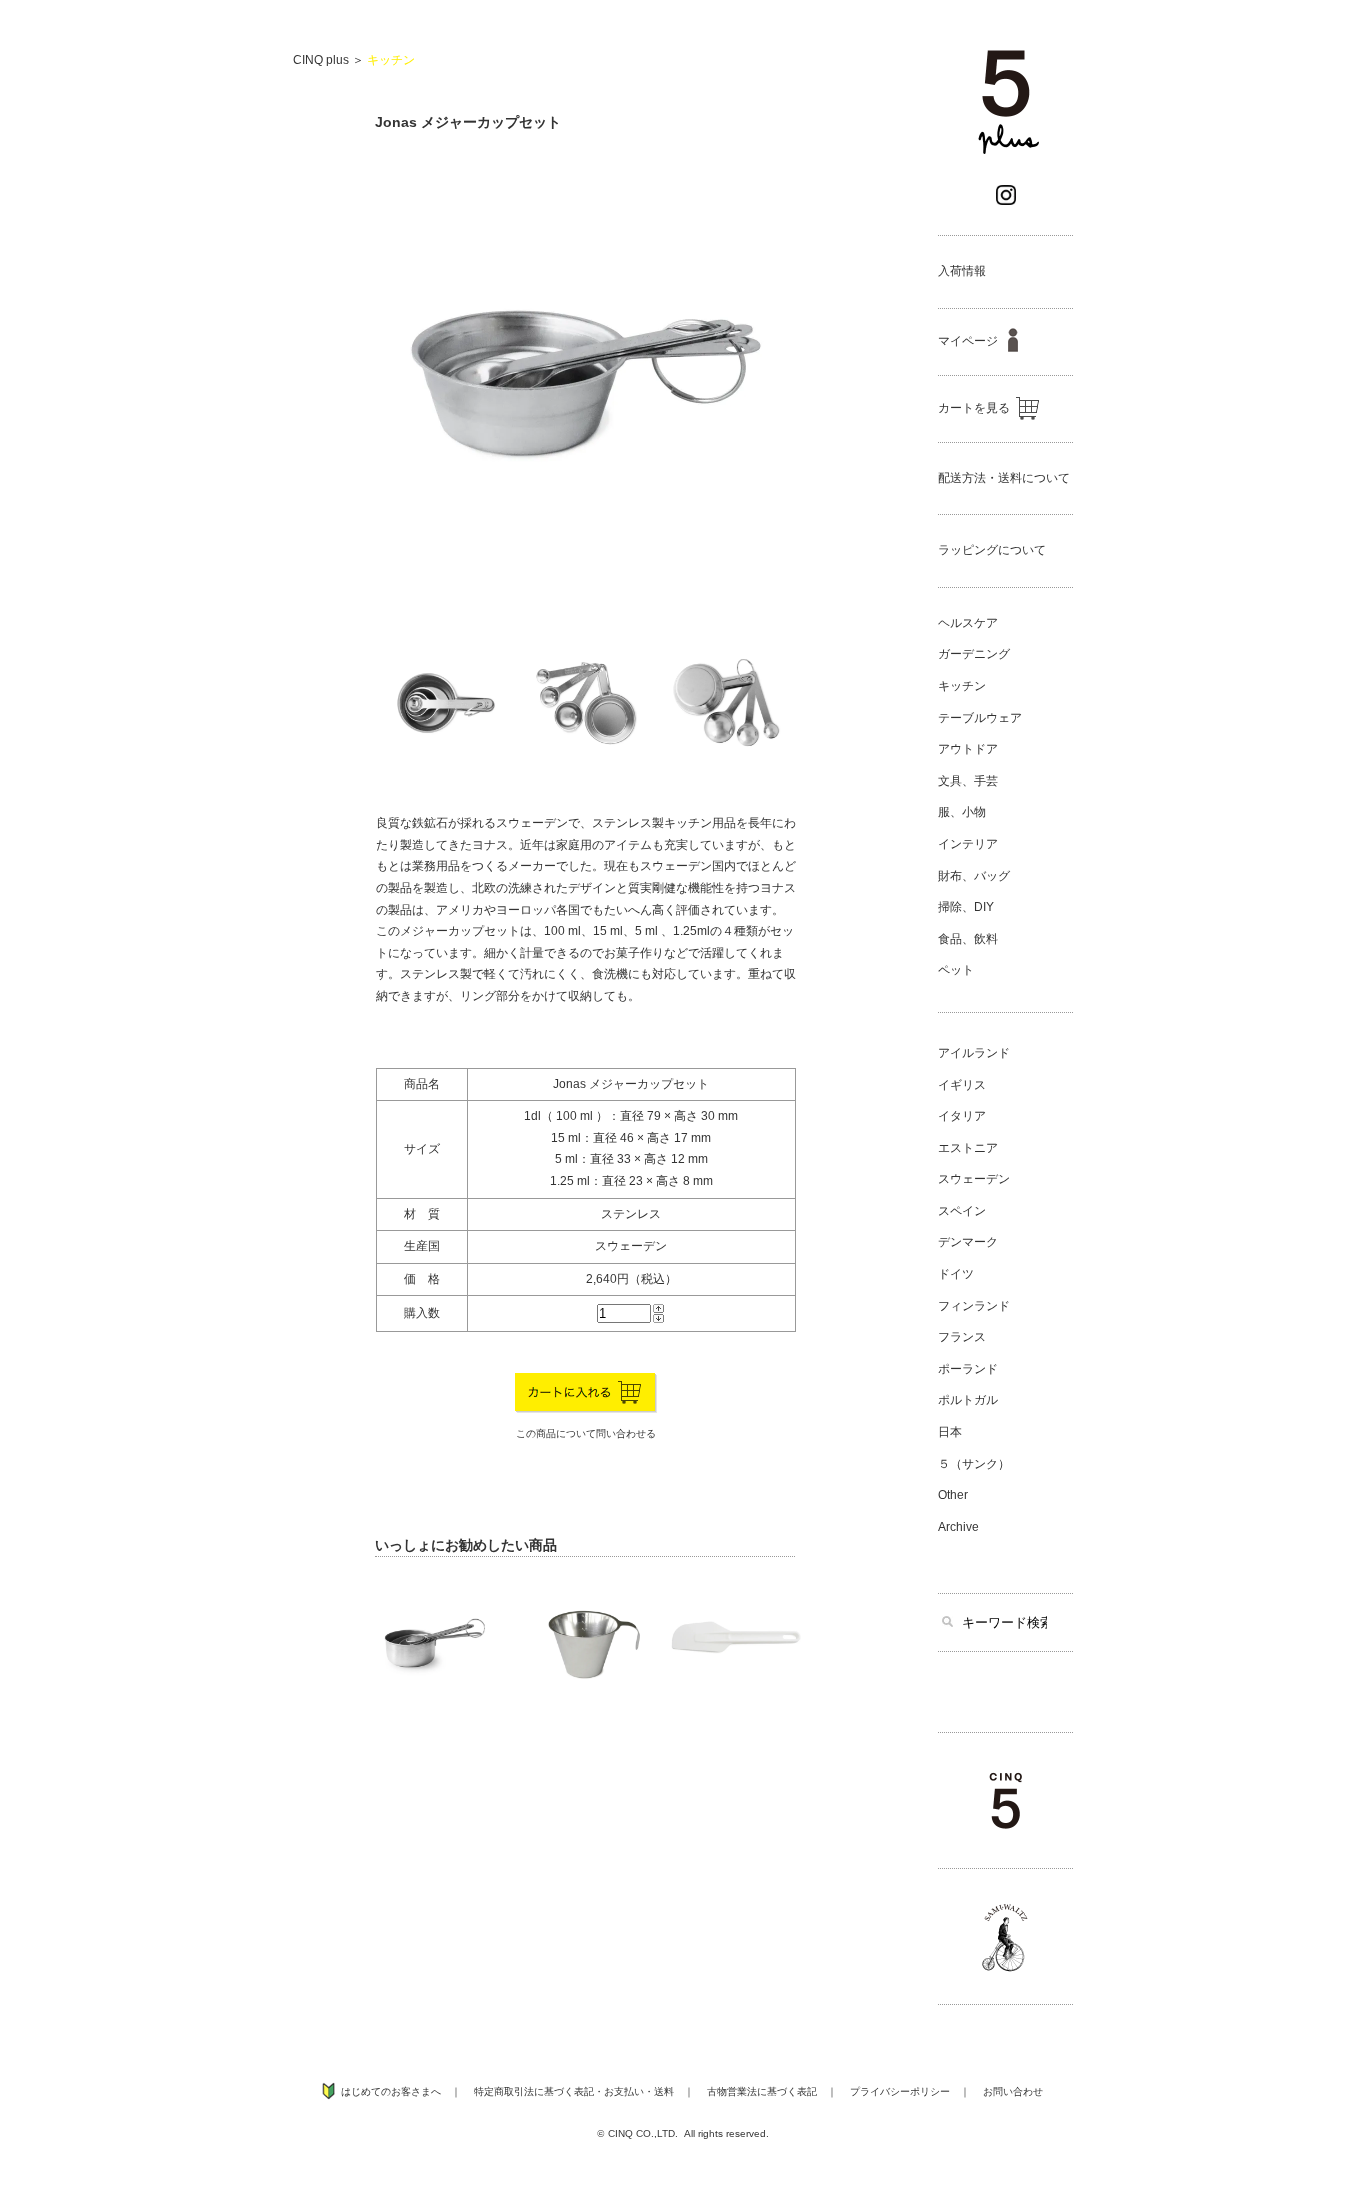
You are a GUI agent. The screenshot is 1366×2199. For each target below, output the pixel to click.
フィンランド (974, 1306)
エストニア (968, 1148)
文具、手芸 (968, 781)
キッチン (391, 60)
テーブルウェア (980, 718)
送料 (664, 2091)
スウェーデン (974, 1179)
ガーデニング (974, 654)
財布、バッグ (974, 876)
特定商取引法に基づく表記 (534, 2091)
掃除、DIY (966, 907)
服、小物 (962, 812)
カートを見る (974, 408)
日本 (950, 1432)
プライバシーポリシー (900, 2091)
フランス (962, 1337)
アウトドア (968, 749)
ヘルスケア (968, 623)
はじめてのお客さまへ (391, 2091)
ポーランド (968, 1369)
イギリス (962, 1085)
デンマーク (968, 1242)
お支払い (624, 2091)
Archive (958, 1527)
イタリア (962, 1116)
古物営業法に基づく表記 (762, 2091)
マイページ (968, 341)
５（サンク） (974, 1464)
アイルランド (974, 1053)
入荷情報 (962, 271)
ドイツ (956, 1274)
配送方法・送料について (1004, 478)
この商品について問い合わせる (586, 1433)
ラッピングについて (992, 550)
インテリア (968, 844)
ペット (956, 970)
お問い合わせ (1013, 2091)
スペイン (962, 1211)
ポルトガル (968, 1400)
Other (953, 1495)
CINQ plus (321, 60)
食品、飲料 (968, 939)
